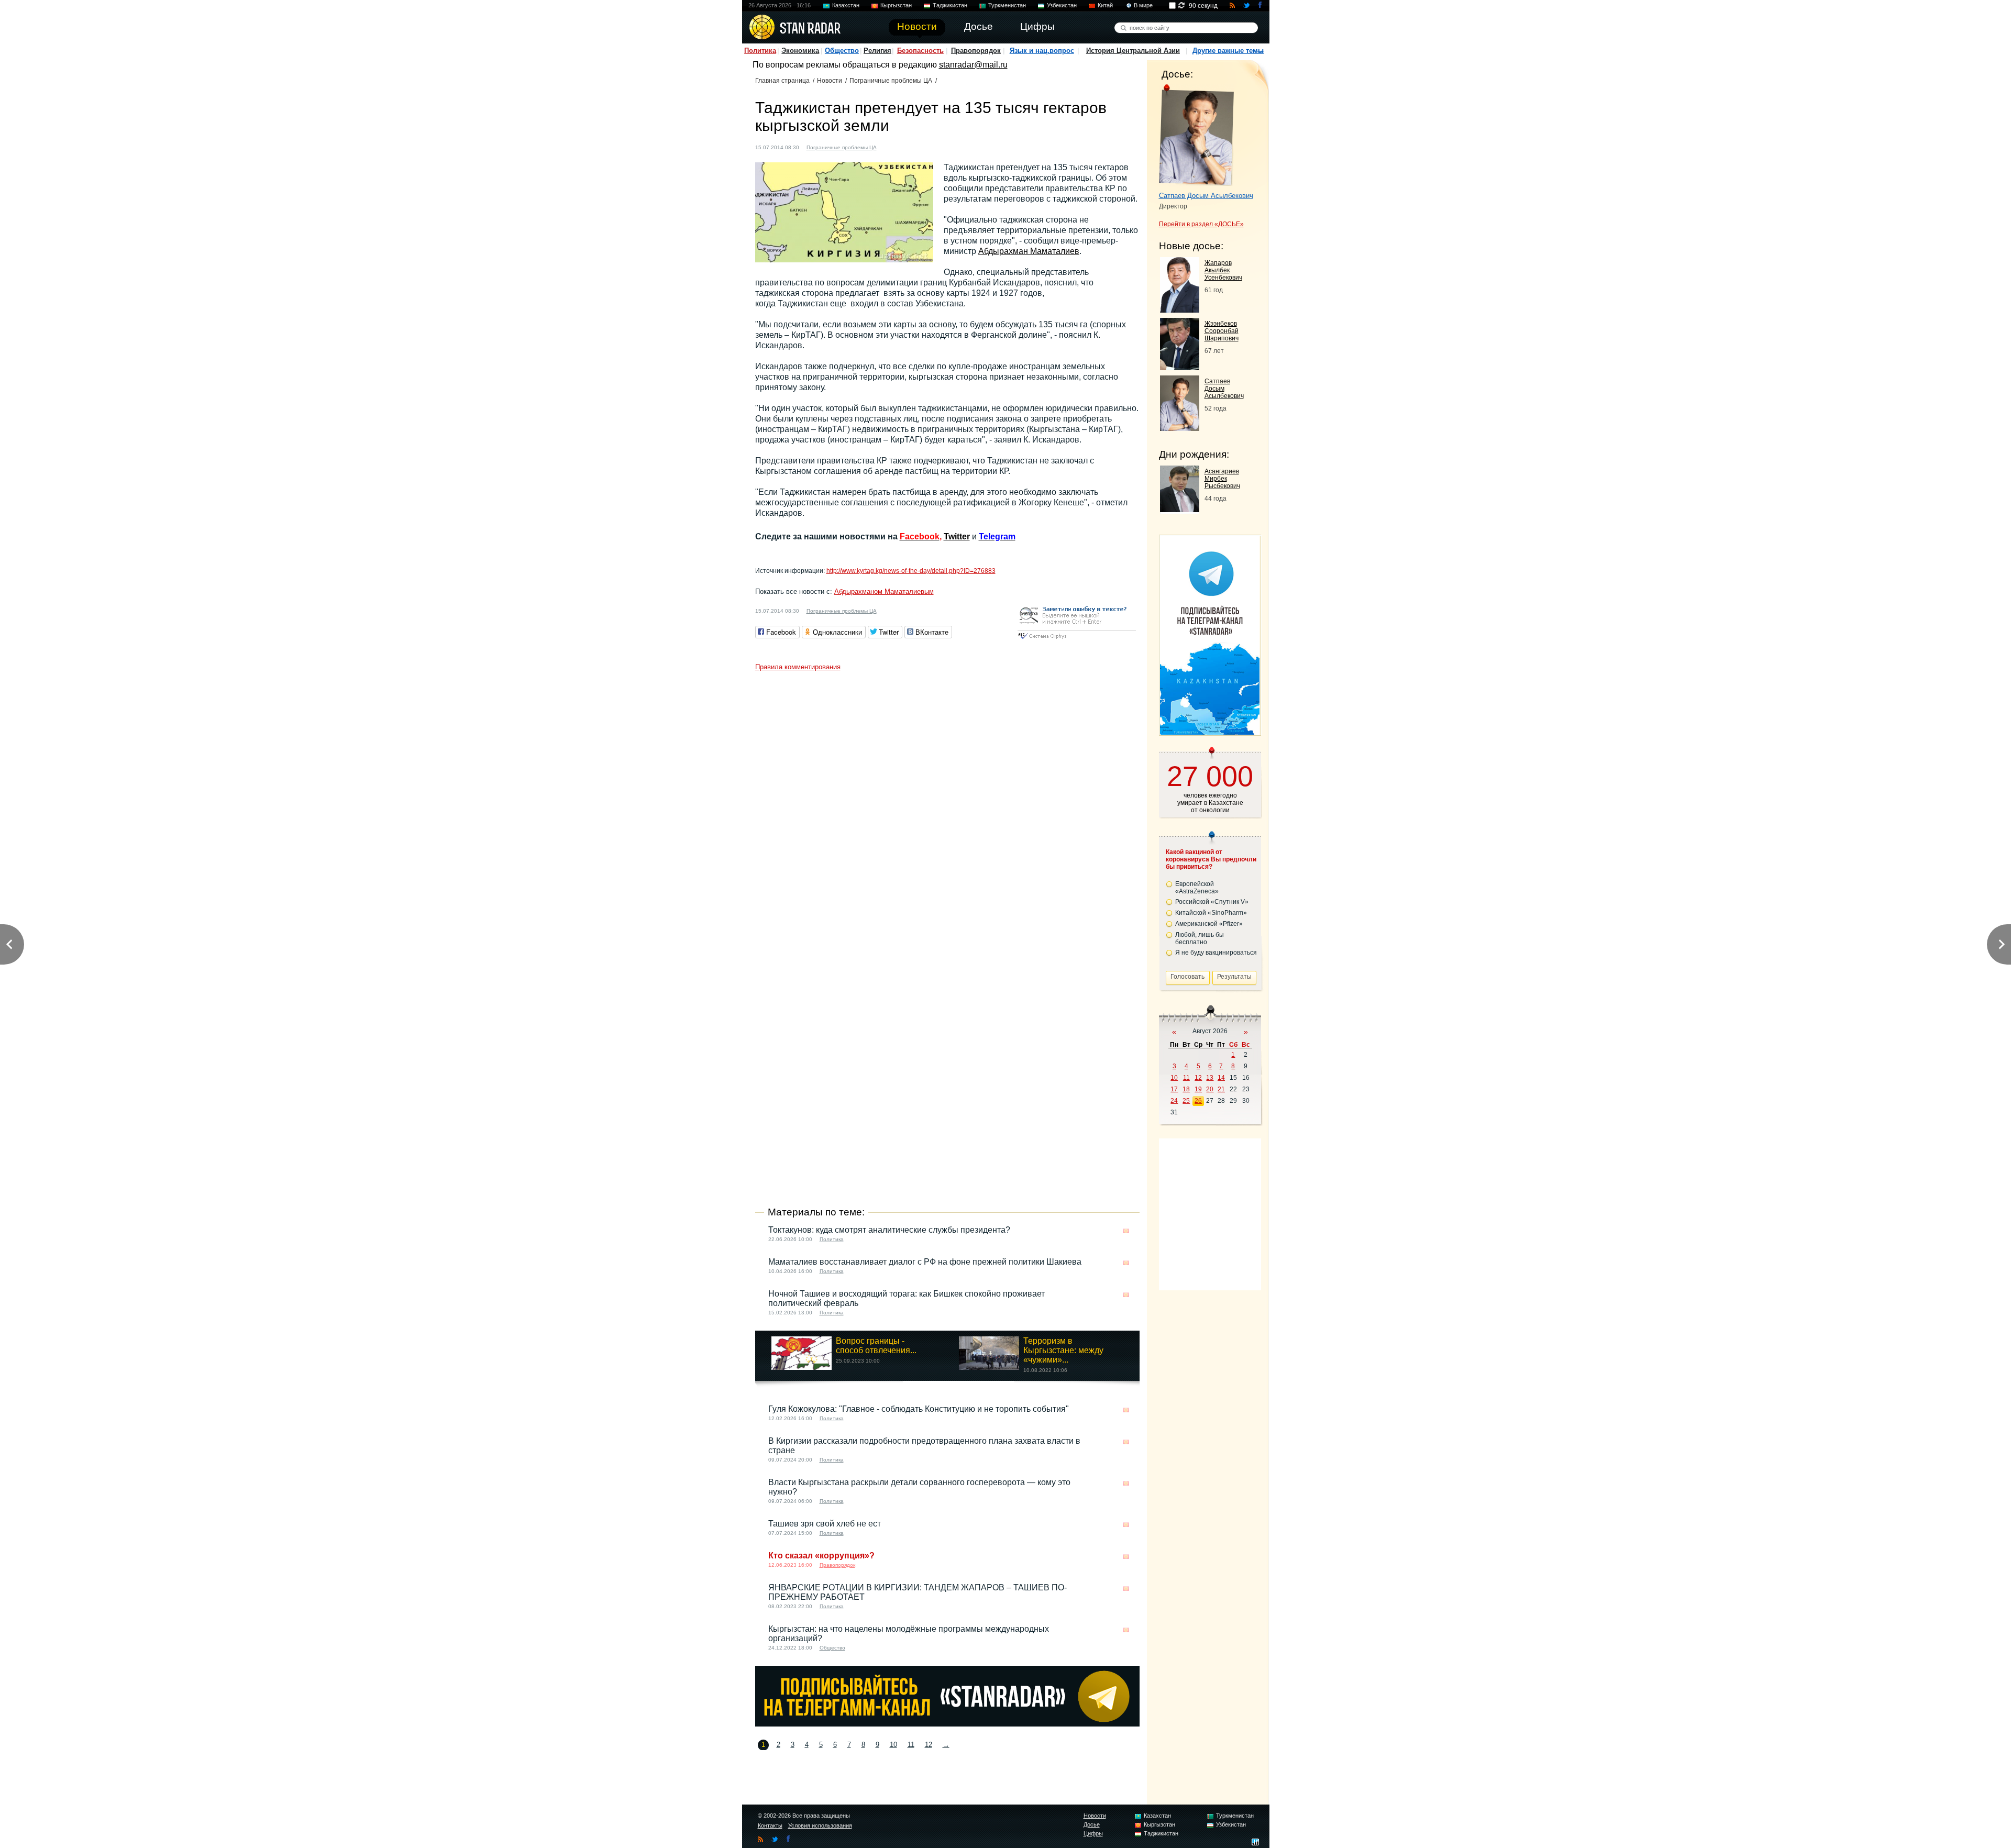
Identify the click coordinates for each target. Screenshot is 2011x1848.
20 (1210, 1089)
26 (1198, 1101)
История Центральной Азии (1133, 51)
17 (1174, 1089)
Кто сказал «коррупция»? (821, 1556)
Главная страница (782, 81)
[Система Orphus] (1077, 640)
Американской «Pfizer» (1209, 924)
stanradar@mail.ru (973, 65)
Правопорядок (976, 51)
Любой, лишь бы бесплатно (1200, 938)
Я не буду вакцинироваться (1216, 953)
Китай (1105, 5)
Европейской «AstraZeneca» (1197, 888)
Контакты (770, 1825)
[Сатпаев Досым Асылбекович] (1180, 428)
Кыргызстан (896, 5)
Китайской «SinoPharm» (1211, 913)
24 (1174, 1101)
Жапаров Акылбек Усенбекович (1223, 270)
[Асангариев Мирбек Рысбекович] (1180, 509)
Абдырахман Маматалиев (1029, 251)
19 (1198, 1089)
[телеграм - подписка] (1210, 732)
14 (1221, 1078)
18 (1186, 1089)
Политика (760, 51)
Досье (1092, 1824)
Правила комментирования (798, 667)
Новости (830, 81)
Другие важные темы (1228, 51)
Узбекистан (1062, 5)
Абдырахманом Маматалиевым (884, 591)
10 (893, 1745)
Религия (877, 51)
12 (929, 1745)
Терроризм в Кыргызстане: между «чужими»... (1063, 1350)
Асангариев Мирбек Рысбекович (1222, 479)
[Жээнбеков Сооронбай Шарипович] (1180, 367)
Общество (842, 51)
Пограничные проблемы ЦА (891, 81)
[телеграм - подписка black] (947, 1724)
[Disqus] (947, 807)
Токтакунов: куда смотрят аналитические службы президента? (889, 1230)
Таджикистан (950, 5)
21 (1221, 1089)
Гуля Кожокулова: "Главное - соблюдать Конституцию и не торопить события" (919, 1409)
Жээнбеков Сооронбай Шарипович (1222, 331)
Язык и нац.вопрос (1042, 51)
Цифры (1093, 1833)
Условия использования (820, 1825)
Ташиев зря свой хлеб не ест (825, 1524)
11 (911, 1745)
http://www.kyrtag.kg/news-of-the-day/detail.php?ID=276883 (911, 571)
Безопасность (920, 51)
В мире (1143, 5)
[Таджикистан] (901, 146)
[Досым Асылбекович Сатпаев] (1196, 135)
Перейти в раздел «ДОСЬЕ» (1201, 224)
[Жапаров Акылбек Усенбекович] (1180, 310)
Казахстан (846, 5)
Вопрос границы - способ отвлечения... (876, 1346)
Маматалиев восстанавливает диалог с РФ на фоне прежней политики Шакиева (925, 1262)
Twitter (957, 536)
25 (1186, 1101)
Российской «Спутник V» (1212, 902)
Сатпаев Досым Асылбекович (1206, 196)
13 (1210, 1078)
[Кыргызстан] (891, 146)
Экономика (800, 51)
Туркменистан (1007, 5)
